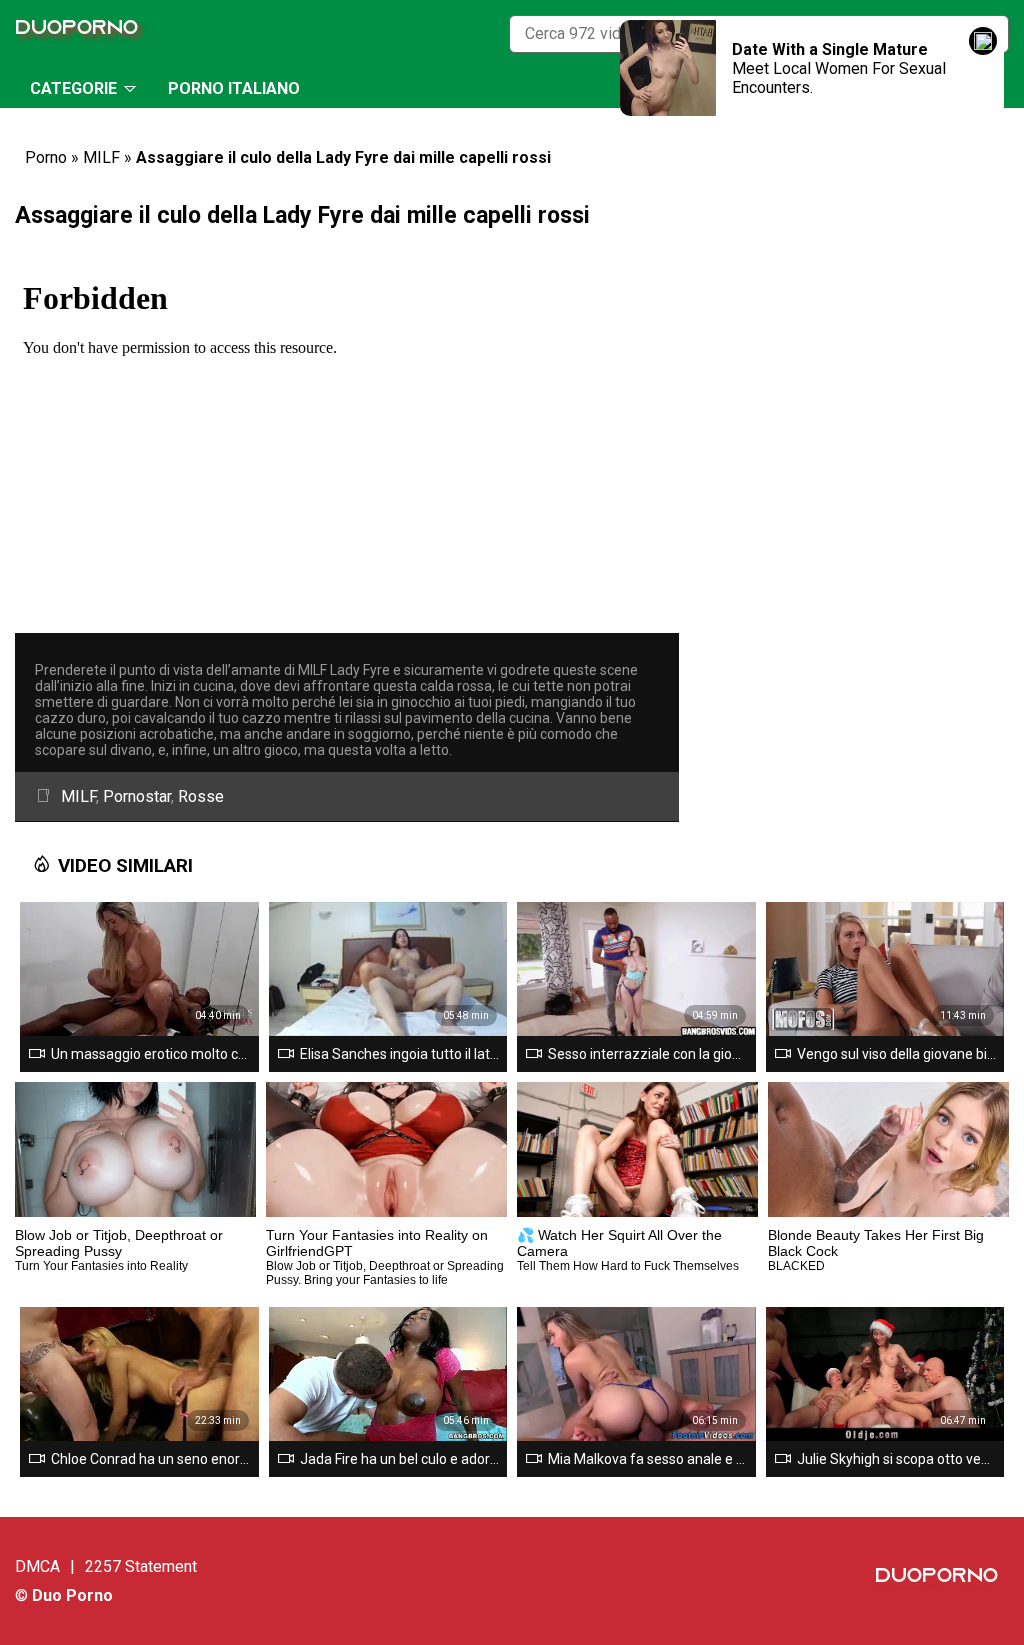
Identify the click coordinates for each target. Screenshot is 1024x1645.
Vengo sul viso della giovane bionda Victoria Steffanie (897, 1054)
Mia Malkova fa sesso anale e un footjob (648, 1459)
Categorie (73, 88)
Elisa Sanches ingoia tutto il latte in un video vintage (400, 1054)
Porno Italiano (234, 88)
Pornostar (137, 796)
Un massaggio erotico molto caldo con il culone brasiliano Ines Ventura (151, 1054)
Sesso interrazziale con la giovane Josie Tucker (648, 1054)
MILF (101, 157)
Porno (46, 157)
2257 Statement (141, 1566)
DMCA (37, 1566)
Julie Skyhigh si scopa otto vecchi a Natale (897, 1459)
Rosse (201, 796)
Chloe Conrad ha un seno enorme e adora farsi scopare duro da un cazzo (151, 1459)
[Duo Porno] (82, 33)
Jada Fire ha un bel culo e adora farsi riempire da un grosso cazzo (400, 1459)
